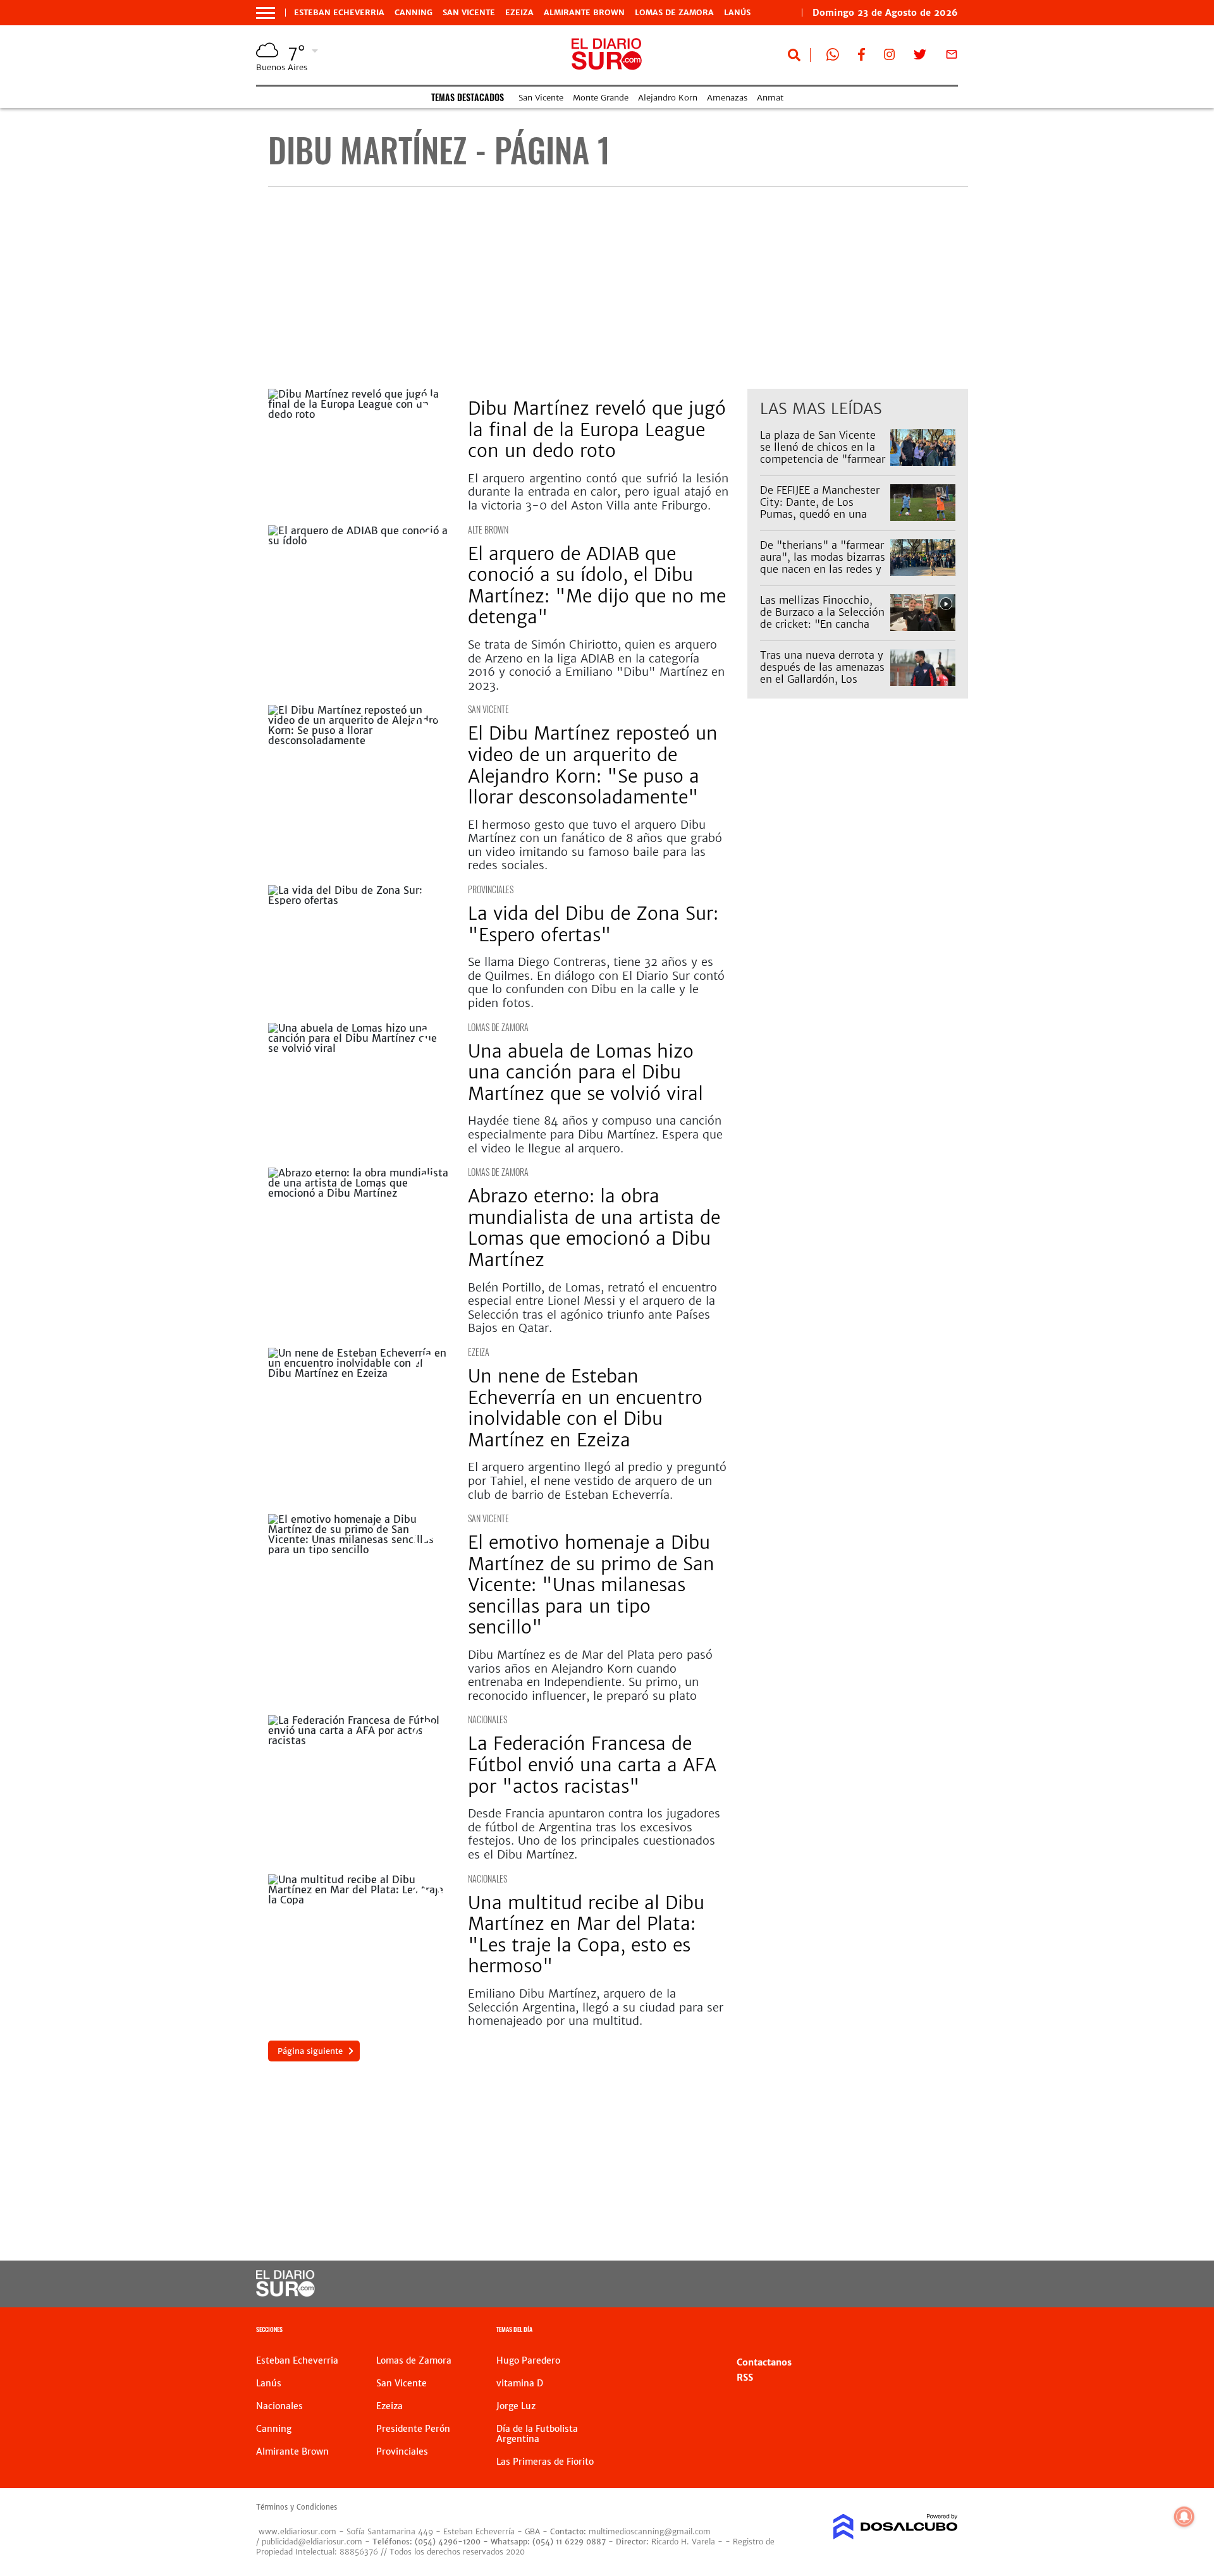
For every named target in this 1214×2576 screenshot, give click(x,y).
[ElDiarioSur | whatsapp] (833, 57)
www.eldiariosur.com (297, 2531)
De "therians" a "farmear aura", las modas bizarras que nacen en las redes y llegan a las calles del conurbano (823, 569)
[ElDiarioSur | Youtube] (871, 2284)
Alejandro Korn (668, 98)
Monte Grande (601, 98)
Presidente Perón (413, 2429)
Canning (414, 13)
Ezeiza (519, 13)
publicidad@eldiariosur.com (312, 2542)
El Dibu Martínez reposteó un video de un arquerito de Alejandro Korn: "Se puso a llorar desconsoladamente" (593, 765)
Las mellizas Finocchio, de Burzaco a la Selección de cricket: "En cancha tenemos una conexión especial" (822, 624)
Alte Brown (488, 529)
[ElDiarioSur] (285, 2293)
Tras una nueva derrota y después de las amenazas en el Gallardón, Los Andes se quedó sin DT (822, 673)
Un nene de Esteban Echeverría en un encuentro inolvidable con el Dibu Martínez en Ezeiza (585, 1408)
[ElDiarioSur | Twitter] (920, 57)
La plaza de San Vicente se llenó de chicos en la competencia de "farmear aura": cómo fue (823, 453)
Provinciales (491, 889)
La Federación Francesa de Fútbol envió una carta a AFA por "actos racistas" (592, 1765)
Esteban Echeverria (339, 13)
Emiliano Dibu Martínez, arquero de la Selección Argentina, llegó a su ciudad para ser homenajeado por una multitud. (596, 2007)
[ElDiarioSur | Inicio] (944, 2331)
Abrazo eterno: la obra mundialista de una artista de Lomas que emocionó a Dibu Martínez (594, 1228)
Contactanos (764, 2362)
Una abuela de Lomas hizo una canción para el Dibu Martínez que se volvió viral (586, 1072)
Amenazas (727, 98)
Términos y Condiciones (297, 2507)
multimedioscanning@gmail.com (650, 2531)
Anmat (770, 98)
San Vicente (469, 13)
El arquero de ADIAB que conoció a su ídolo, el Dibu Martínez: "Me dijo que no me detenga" (597, 586)
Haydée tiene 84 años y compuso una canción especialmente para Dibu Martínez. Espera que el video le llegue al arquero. (595, 1134)
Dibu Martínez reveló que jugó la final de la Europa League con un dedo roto (597, 430)
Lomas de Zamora (674, 13)
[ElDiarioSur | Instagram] (890, 57)
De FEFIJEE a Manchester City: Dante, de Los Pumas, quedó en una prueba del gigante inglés (823, 508)
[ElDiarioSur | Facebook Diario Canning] (861, 57)
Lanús (737, 13)
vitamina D (520, 2383)
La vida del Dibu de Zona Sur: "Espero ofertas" (593, 924)
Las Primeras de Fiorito (545, 2462)
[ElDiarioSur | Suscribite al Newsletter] (952, 57)
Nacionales (487, 1719)
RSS (745, 2378)
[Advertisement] (618, 288)
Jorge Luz (516, 2406)
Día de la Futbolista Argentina (537, 2434)
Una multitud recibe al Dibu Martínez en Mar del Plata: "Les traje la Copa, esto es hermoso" (586, 1935)
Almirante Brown (584, 13)
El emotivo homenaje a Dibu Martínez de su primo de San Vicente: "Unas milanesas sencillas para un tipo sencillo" (591, 1585)
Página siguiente (310, 2051)
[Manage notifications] (1184, 2517)
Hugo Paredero (528, 2360)
